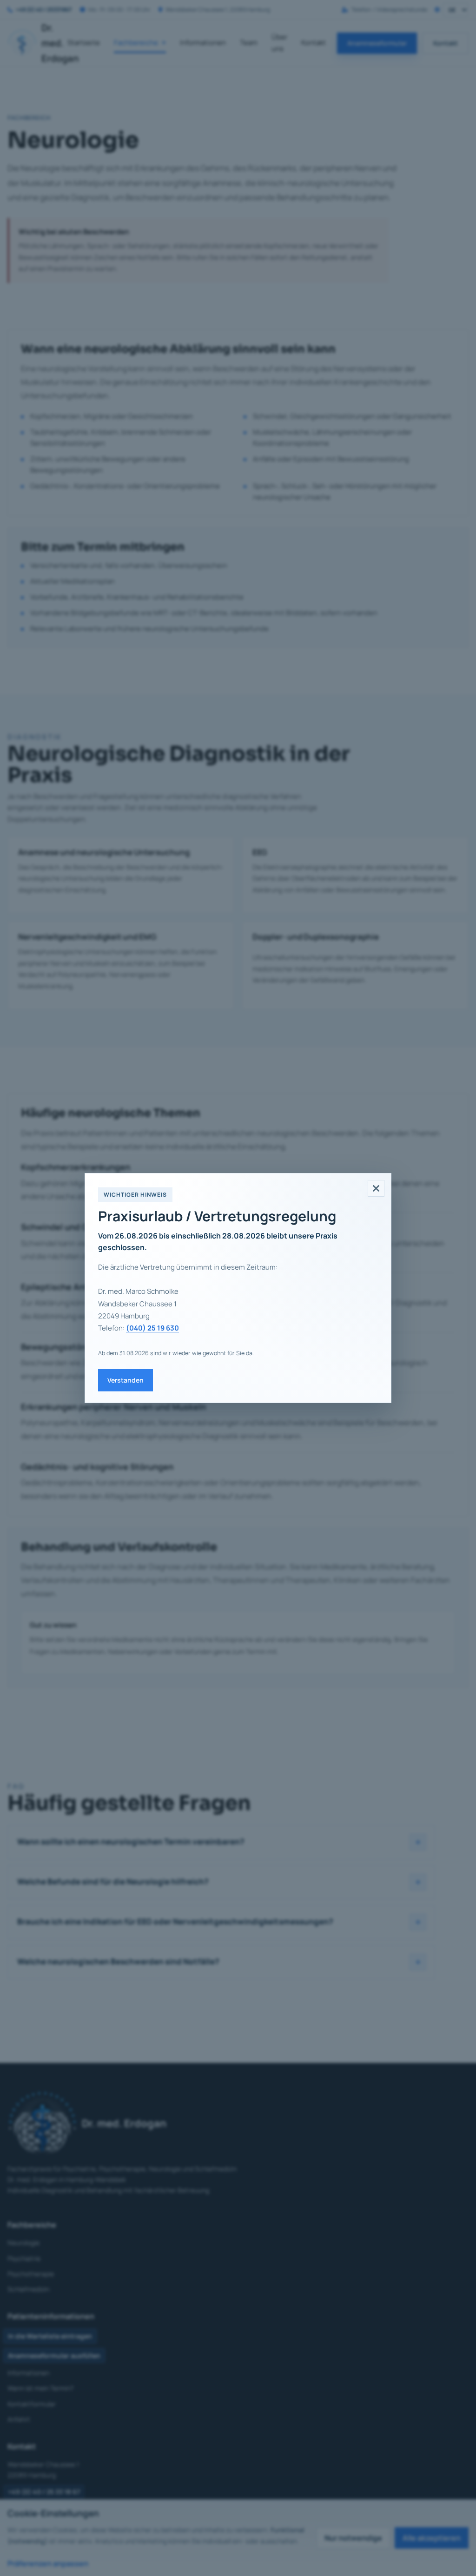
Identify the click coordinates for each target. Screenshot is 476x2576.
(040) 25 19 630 (152, 1328)
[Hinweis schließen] (376, 1188)
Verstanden (126, 1380)
